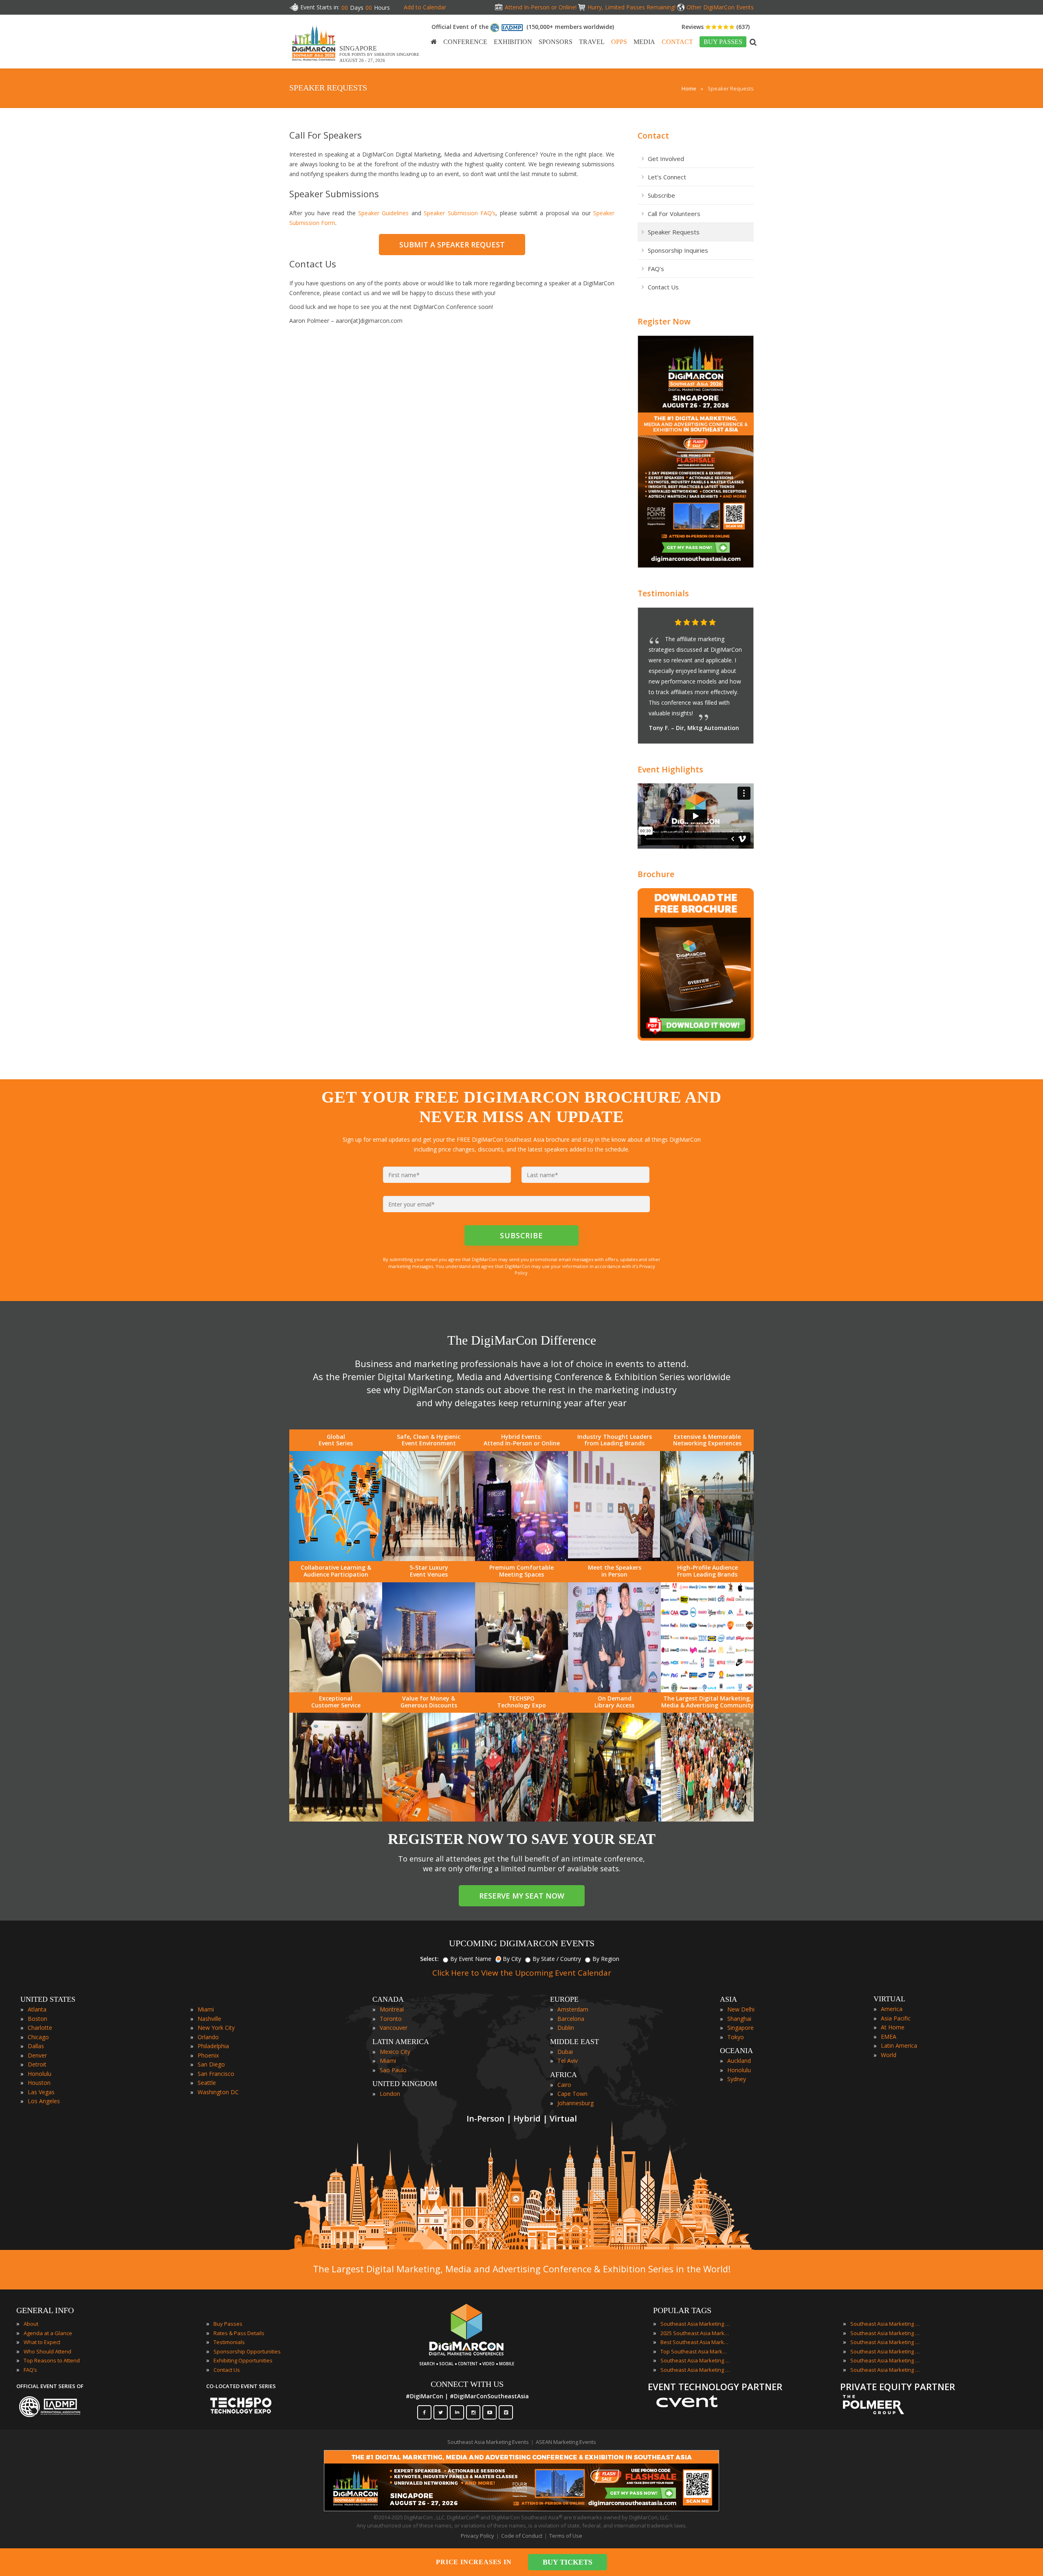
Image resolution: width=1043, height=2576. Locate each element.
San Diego (211, 2064)
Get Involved (666, 159)
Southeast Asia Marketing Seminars (885, 2351)
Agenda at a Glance (48, 2333)
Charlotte (40, 2028)
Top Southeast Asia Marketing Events (695, 2351)
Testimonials (663, 593)
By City (512, 1959)
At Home (893, 2027)
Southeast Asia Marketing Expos (695, 2370)
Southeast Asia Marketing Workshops (885, 2370)
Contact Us (663, 287)
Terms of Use (566, 2536)
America (892, 2009)
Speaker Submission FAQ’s (460, 213)
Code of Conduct (522, 2536)
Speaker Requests (674, 232)
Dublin (566, 2028)
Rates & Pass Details (239, 2333)
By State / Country (557, 1959)
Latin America (899, 2046)
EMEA (889, 2037)
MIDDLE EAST (574, 2042)
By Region (606, 1959)
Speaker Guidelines (383, 213)
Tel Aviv (568, 2061)
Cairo (564, 2085)
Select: (429, 1959)
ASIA (728, 1999)
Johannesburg (575, 2103)
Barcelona (571, 2019)
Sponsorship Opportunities (247, 2351)
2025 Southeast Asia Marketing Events (695, 2333)
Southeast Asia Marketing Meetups (885, 2342)
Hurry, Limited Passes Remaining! (632, 7)
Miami (206, 2009)
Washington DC (218, 2092)
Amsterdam (573, 2009)
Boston (37, 2019)
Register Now (664, 321)
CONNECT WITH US (467, 2384)
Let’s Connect (667, 177)
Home (689, 88)
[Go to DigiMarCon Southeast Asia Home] (314, 43)
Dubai (565, 2052)
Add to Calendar (425, 7)
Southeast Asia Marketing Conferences (695, 2360)
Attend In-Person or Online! (541, 7)
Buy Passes (228, 2324)
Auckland (739, 2061)
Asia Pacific (896, 2018)
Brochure (656, 874)
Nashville (209, 2019)
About (31, 2324)
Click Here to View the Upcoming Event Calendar (522, 1973)
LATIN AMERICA (401, 2042)
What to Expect (42, 2342)
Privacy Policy (477, 2536)
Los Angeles (44, 2101)
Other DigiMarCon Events (720, 7)
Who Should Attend (47, 2351)
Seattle (207, 2083)
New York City (216, 2028)
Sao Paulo (393, 2070)
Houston (39, 2083)
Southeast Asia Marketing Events (695, 2324)
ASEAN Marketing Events (566, 2442)
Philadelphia (213, 2046)
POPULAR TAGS (682, 2310)
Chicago (38, 2037)
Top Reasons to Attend (52, 2360)
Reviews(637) (716, 27)
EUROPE (564, 1999)
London (390, 2094)
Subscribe (661, 195)
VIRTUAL (889, 1999)
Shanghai (739, 2019)
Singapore (740, 2028)
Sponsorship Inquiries (678, 250)
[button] (731, 623)
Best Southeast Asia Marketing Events (695, 2342)
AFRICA (563, 2075)
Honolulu (40, 2074)
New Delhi (741, 2009)
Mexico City (395, 2052)
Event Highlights (670, 769)
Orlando (208, 2037)
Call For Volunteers (674, 214)
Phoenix (208, 2055)
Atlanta (37, 2009)
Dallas (36, 2046)
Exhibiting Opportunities (243, 2360)
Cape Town (572, 2094)
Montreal (392, 2009)
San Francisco (216, 2074)
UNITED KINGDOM (405, 2084)
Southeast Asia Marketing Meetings (885, 2333)
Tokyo (736, 2037)
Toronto (391, 2019)
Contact (653, 136)
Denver (37, 2055)
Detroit (37, 2064)
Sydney (737, 2079)
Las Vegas (41, 2092)
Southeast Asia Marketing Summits (885, 2360)
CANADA (388, 1999)
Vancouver (394, 2028)
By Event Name (471, 1959)
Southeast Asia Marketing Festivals (885, 2324)
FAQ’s (656, 269)
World (889, 2055)
